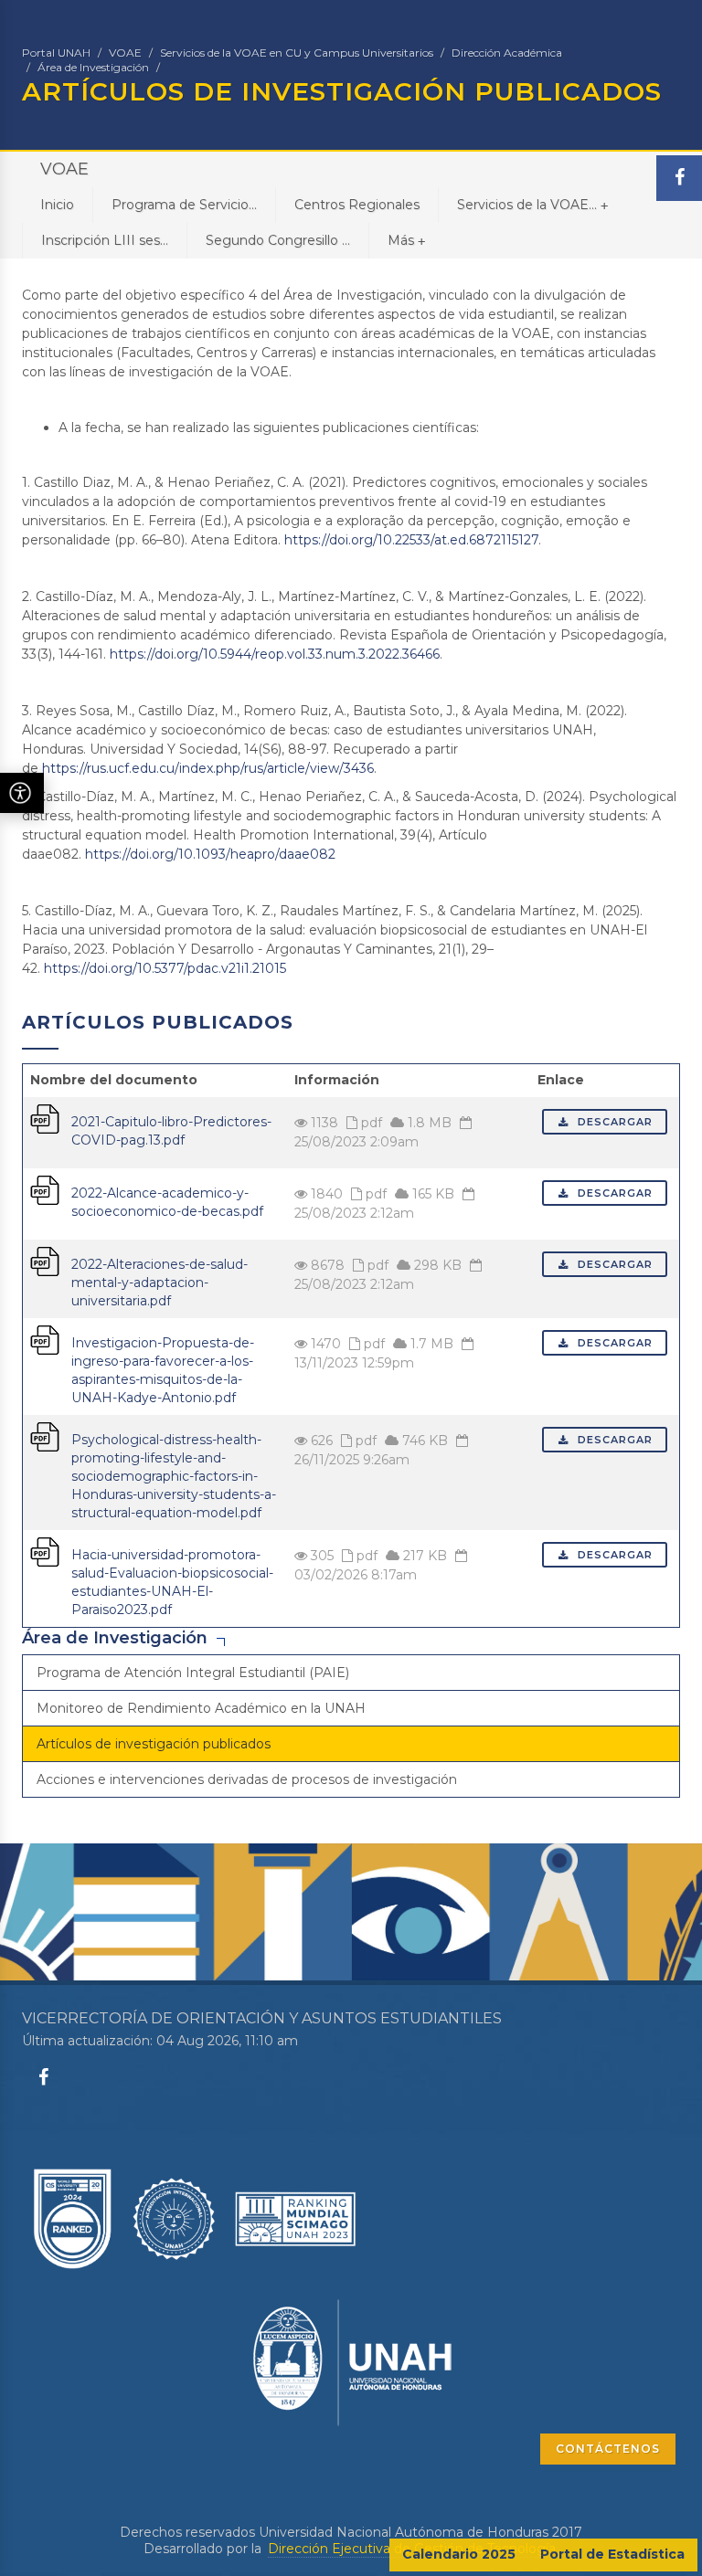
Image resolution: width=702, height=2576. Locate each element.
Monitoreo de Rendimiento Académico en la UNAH (201, 1708)
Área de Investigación (93, 67)
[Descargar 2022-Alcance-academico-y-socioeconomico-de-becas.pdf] (45, 1189)
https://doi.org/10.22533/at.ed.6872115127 (411, 540)
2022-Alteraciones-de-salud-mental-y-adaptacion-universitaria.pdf (160, 1283)
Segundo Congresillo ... (278, 240)
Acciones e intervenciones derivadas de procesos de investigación (247, 1779)
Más (406, 240)
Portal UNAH (56, 53)
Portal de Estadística (612, 2554)
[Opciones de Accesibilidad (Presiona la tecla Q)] (22, 793)
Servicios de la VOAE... (532, 205)
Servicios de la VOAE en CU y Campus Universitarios (297, 53)
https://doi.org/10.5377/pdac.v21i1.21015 (165, 968)
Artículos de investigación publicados (154, 1744)
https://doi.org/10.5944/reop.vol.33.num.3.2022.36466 (275, 654)
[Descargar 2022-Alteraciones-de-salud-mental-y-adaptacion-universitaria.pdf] (45, 1261)
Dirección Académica (507, 53)
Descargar (613, 1122)
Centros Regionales (357, 205)
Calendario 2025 (459, 2554)
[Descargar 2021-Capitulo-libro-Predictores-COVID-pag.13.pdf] (45, 1118)
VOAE (125, 53)
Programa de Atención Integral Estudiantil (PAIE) (193, 1673)
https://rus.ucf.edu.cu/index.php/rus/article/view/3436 (208, 768)
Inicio (57, 205)
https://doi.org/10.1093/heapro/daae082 (210, 854)
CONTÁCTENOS (608, 2449)
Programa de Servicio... (184, 205)
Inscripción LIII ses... (105, 240)
